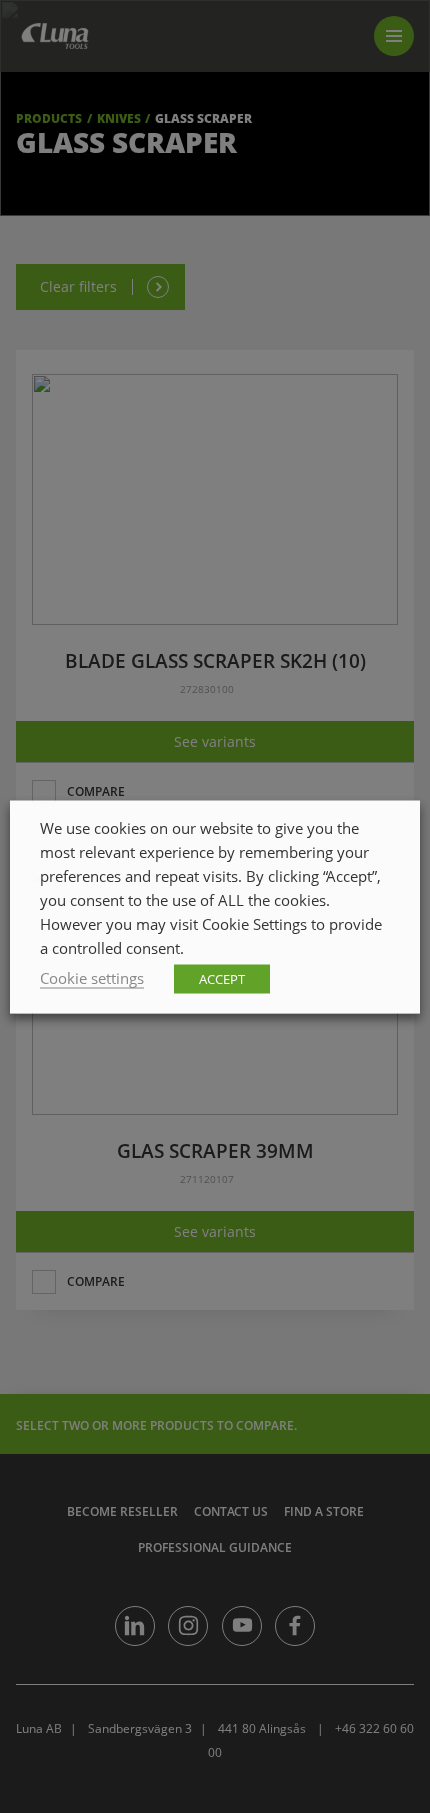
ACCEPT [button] (222, 978)
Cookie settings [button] (92, 977)
